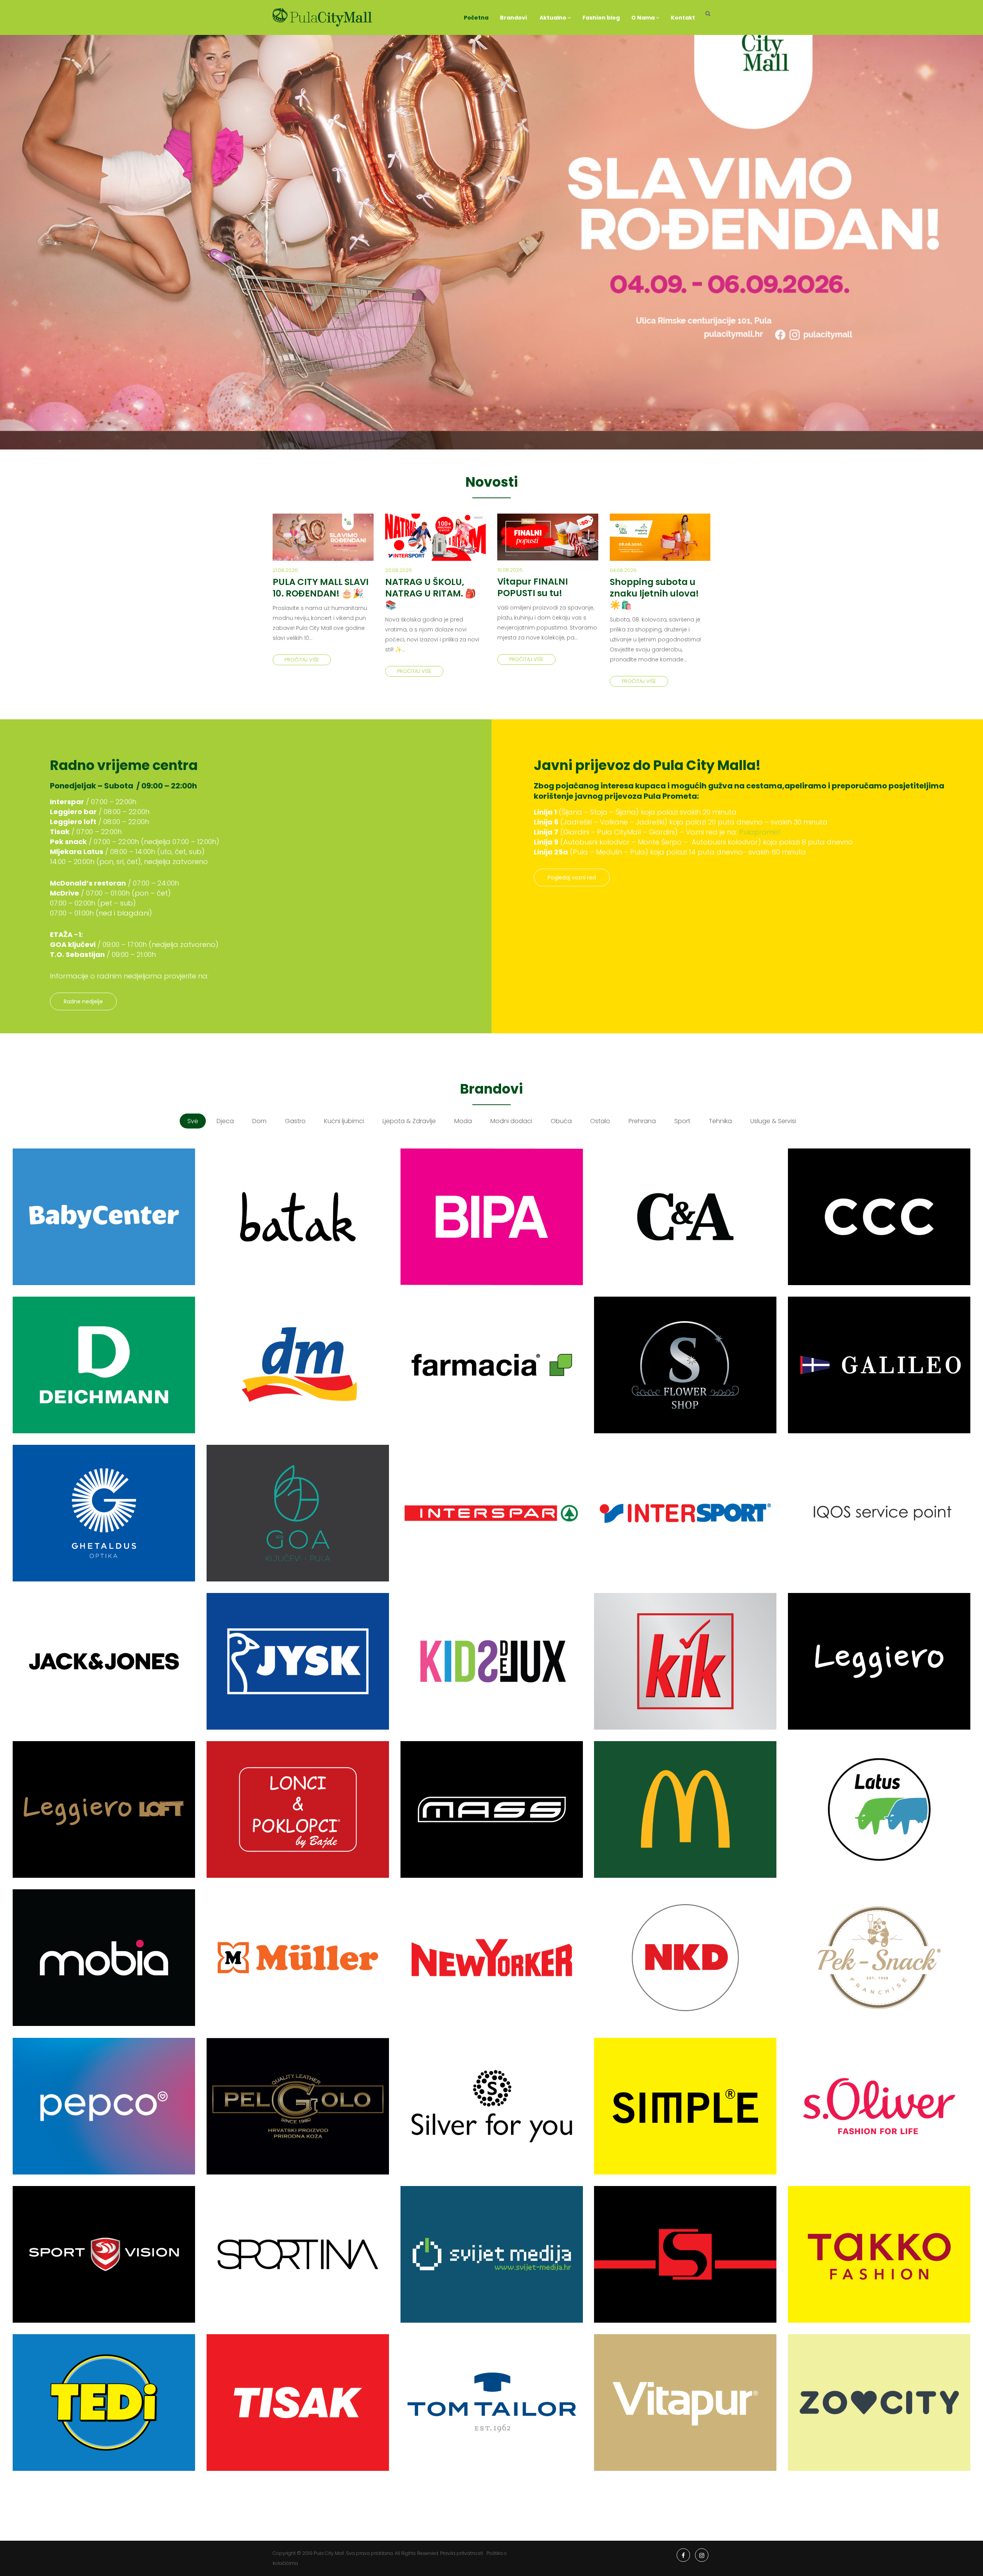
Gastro (295, 1121)
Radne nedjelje (83, 1001)
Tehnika (720, 1121)
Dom (259, 1121)
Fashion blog (601, 18)
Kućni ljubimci (344, 1121)
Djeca (225, 1121)
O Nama (644, 18)
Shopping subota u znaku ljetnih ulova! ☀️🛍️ (654, 593)
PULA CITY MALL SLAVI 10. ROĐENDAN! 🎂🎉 (321, 588)
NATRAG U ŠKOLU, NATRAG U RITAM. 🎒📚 (431, 593)
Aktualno (553, 18)
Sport (682, 1121)
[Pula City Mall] (322, 17)
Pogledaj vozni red (572, 877)
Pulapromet (760, 832)
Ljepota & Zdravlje (409, 1121)
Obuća (561, 1121)
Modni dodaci (511, 1121)
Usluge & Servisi (773, 1121)
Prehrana (642, 1121)
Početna (476, 18)
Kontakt (683, 18)
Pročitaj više (302, 660)
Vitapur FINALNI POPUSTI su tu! (533, 587)
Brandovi (513, 18)
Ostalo (600, 1121)
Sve (193, 1121)
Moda (463, 1121)
